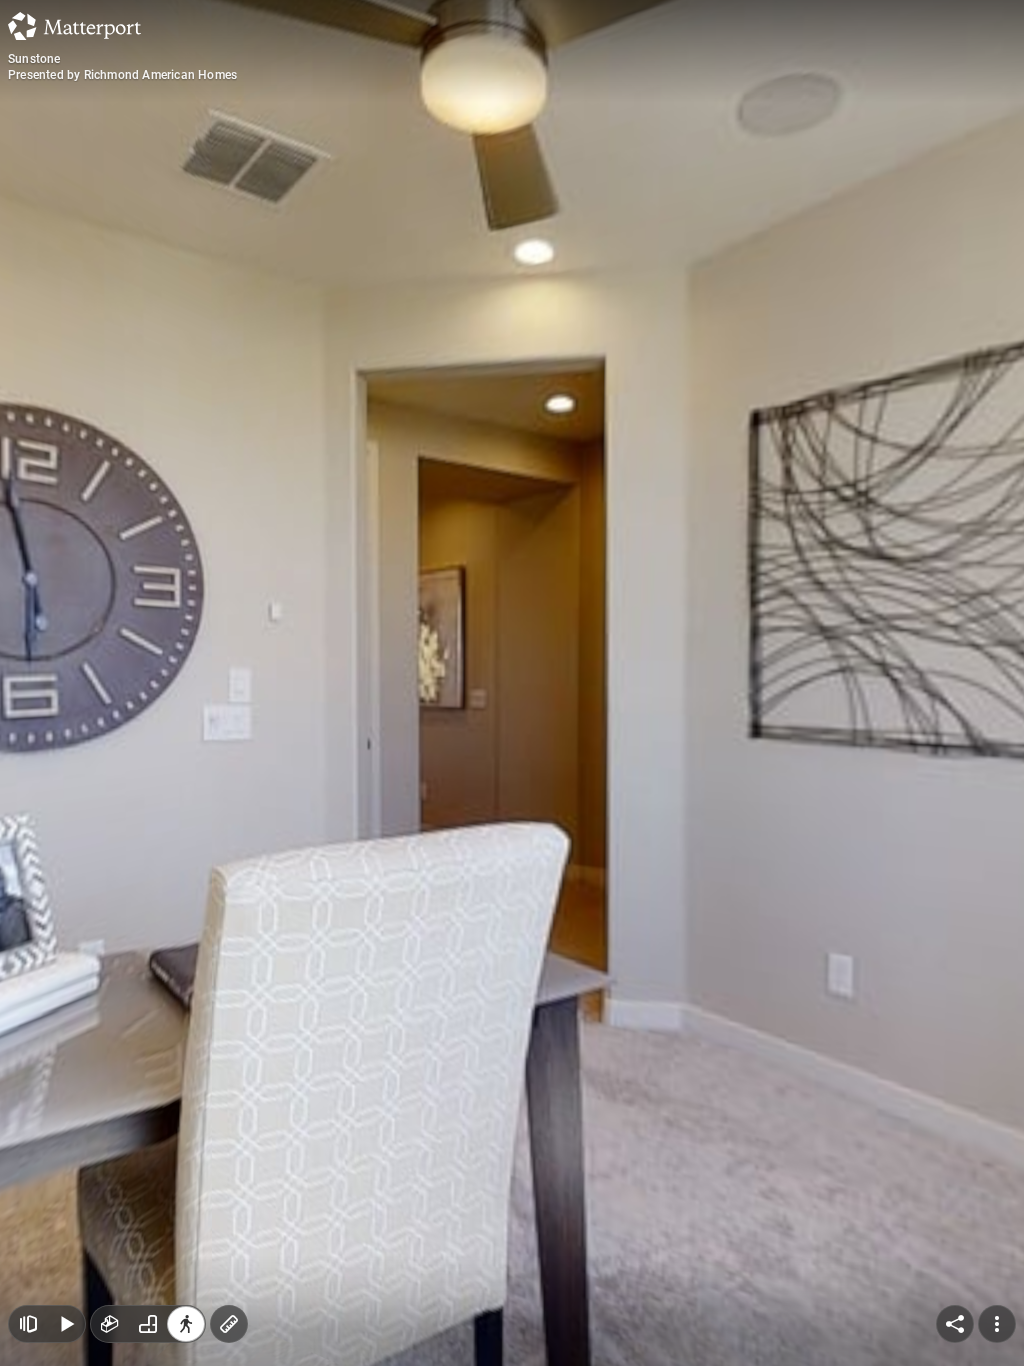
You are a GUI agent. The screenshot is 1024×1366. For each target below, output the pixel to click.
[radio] (110, 1324)
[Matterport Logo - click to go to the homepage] (74, 26)
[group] (148, 1324)
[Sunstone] (512, 683)
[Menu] (997, 1324)
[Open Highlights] (28, 1324)
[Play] (66, 1324)
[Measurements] (229, 1324)
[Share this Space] (955, 1324)
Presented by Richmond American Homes (122, 75)
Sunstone (34, 59)
